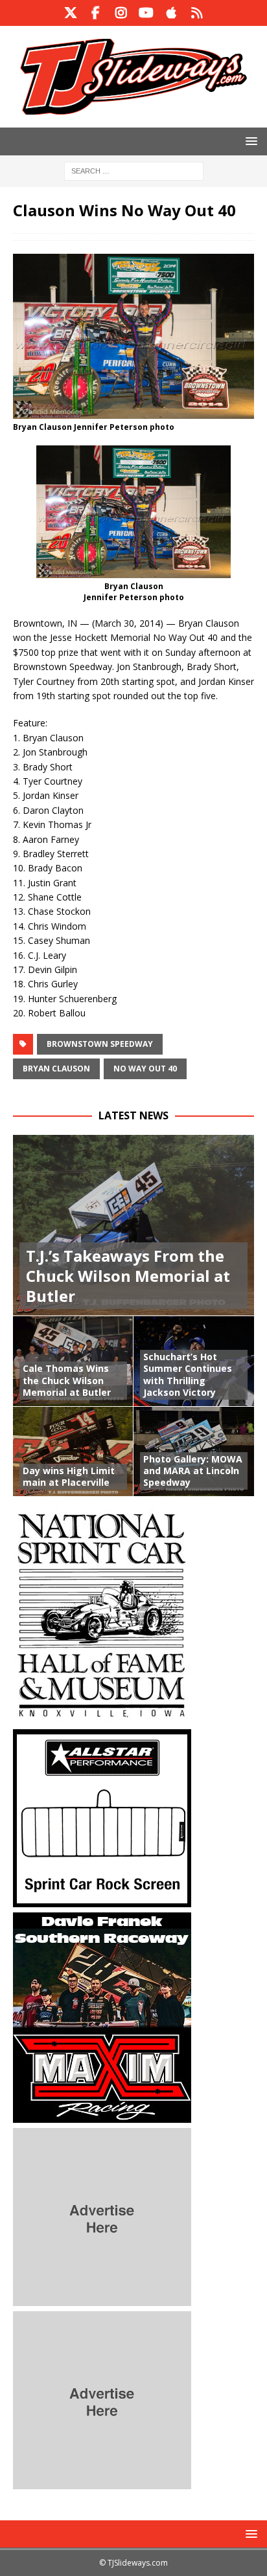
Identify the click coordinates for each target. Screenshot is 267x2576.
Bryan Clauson (56, 1069)
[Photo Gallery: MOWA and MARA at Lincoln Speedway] (194, 1451)
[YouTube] (146, 13)
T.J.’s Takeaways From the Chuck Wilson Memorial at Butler (128, 1276)
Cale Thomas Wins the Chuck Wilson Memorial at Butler (67, 1380)
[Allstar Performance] (102, 1900)
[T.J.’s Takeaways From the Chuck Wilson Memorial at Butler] (133, 1225)
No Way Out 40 (145, 1069)
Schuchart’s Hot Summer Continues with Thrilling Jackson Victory (188, 1374)
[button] (249, 141)
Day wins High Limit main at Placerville (69, 1476)
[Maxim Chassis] (102, 2115)
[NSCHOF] (102, 1717)
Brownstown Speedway (100, 1044)
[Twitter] (70, 13)
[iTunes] (171, 13)
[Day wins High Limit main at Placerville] (73, 1451)
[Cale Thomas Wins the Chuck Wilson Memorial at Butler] (73, 1361)
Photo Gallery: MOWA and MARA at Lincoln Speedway (193, 1471)
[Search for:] (134, 170)
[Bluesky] (197, 13)
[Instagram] (121, 13)
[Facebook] (96, 13)
